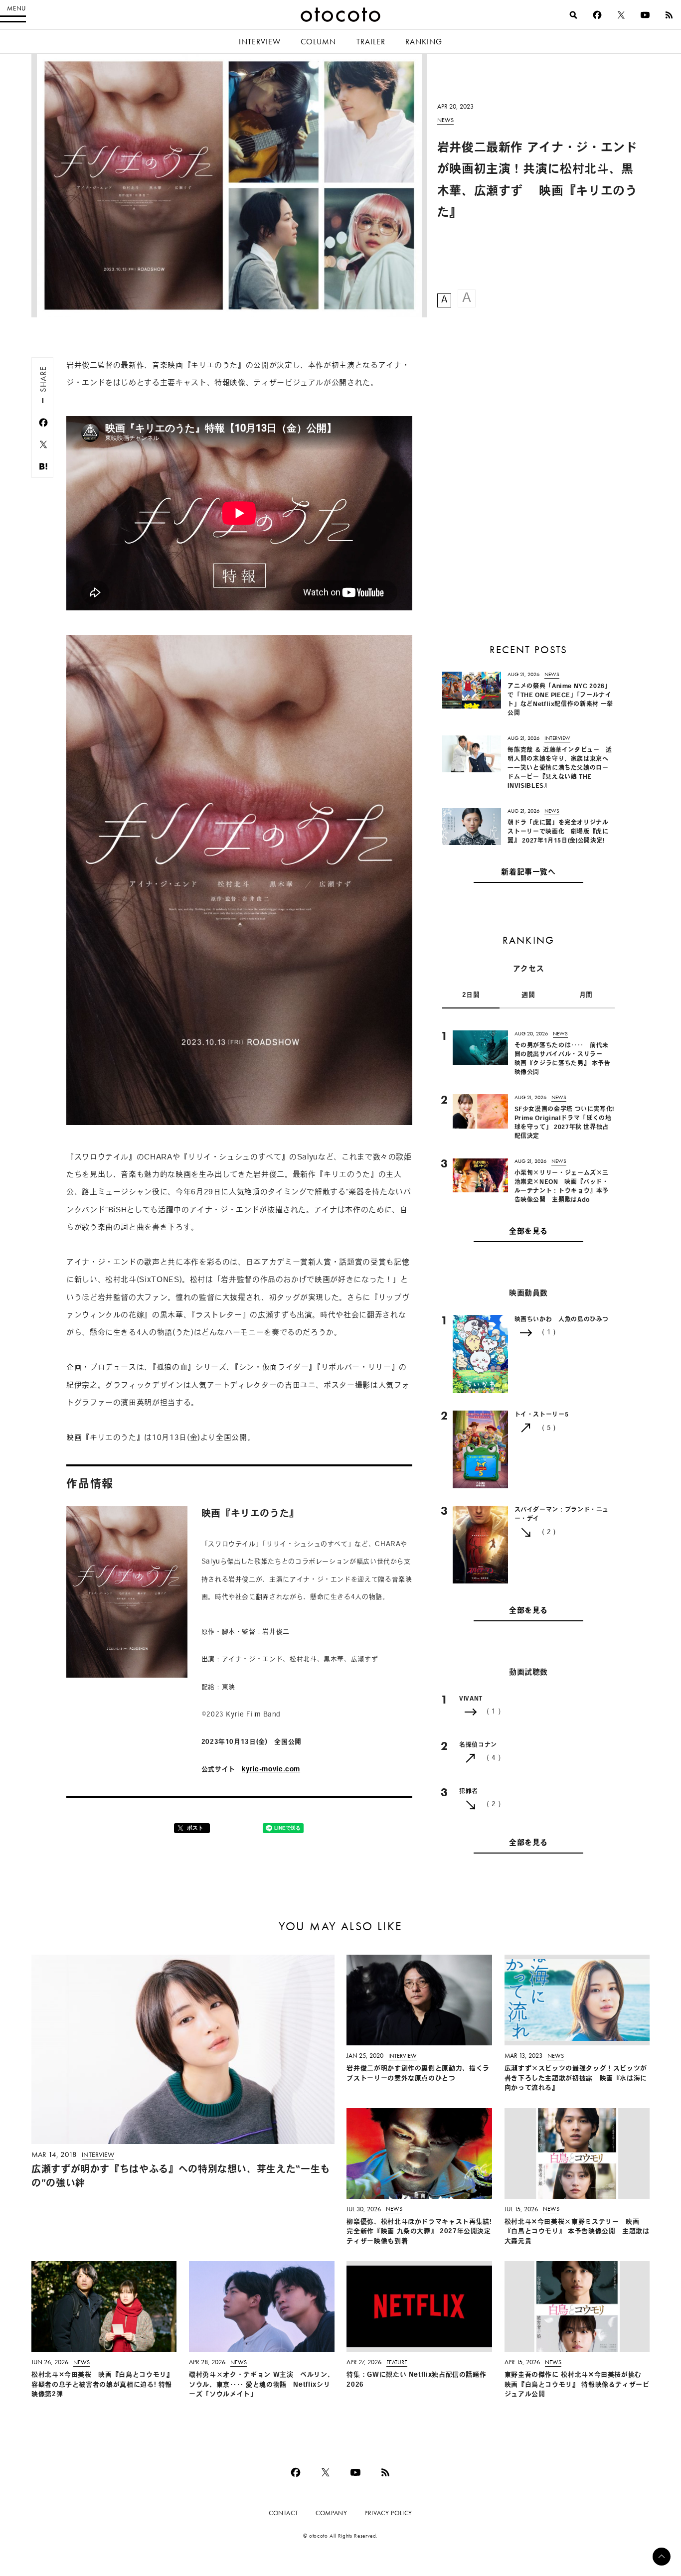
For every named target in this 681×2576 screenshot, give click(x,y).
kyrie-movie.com (271, 1770)
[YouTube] (645, 15)
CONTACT (283, 2513)
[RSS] (669, 15)
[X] (621, 15)
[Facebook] (597, 15)
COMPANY (331, 2513)
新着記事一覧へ (528, 873)
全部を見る (528, 1231)
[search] (573, 15)
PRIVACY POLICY (388, 2513)
